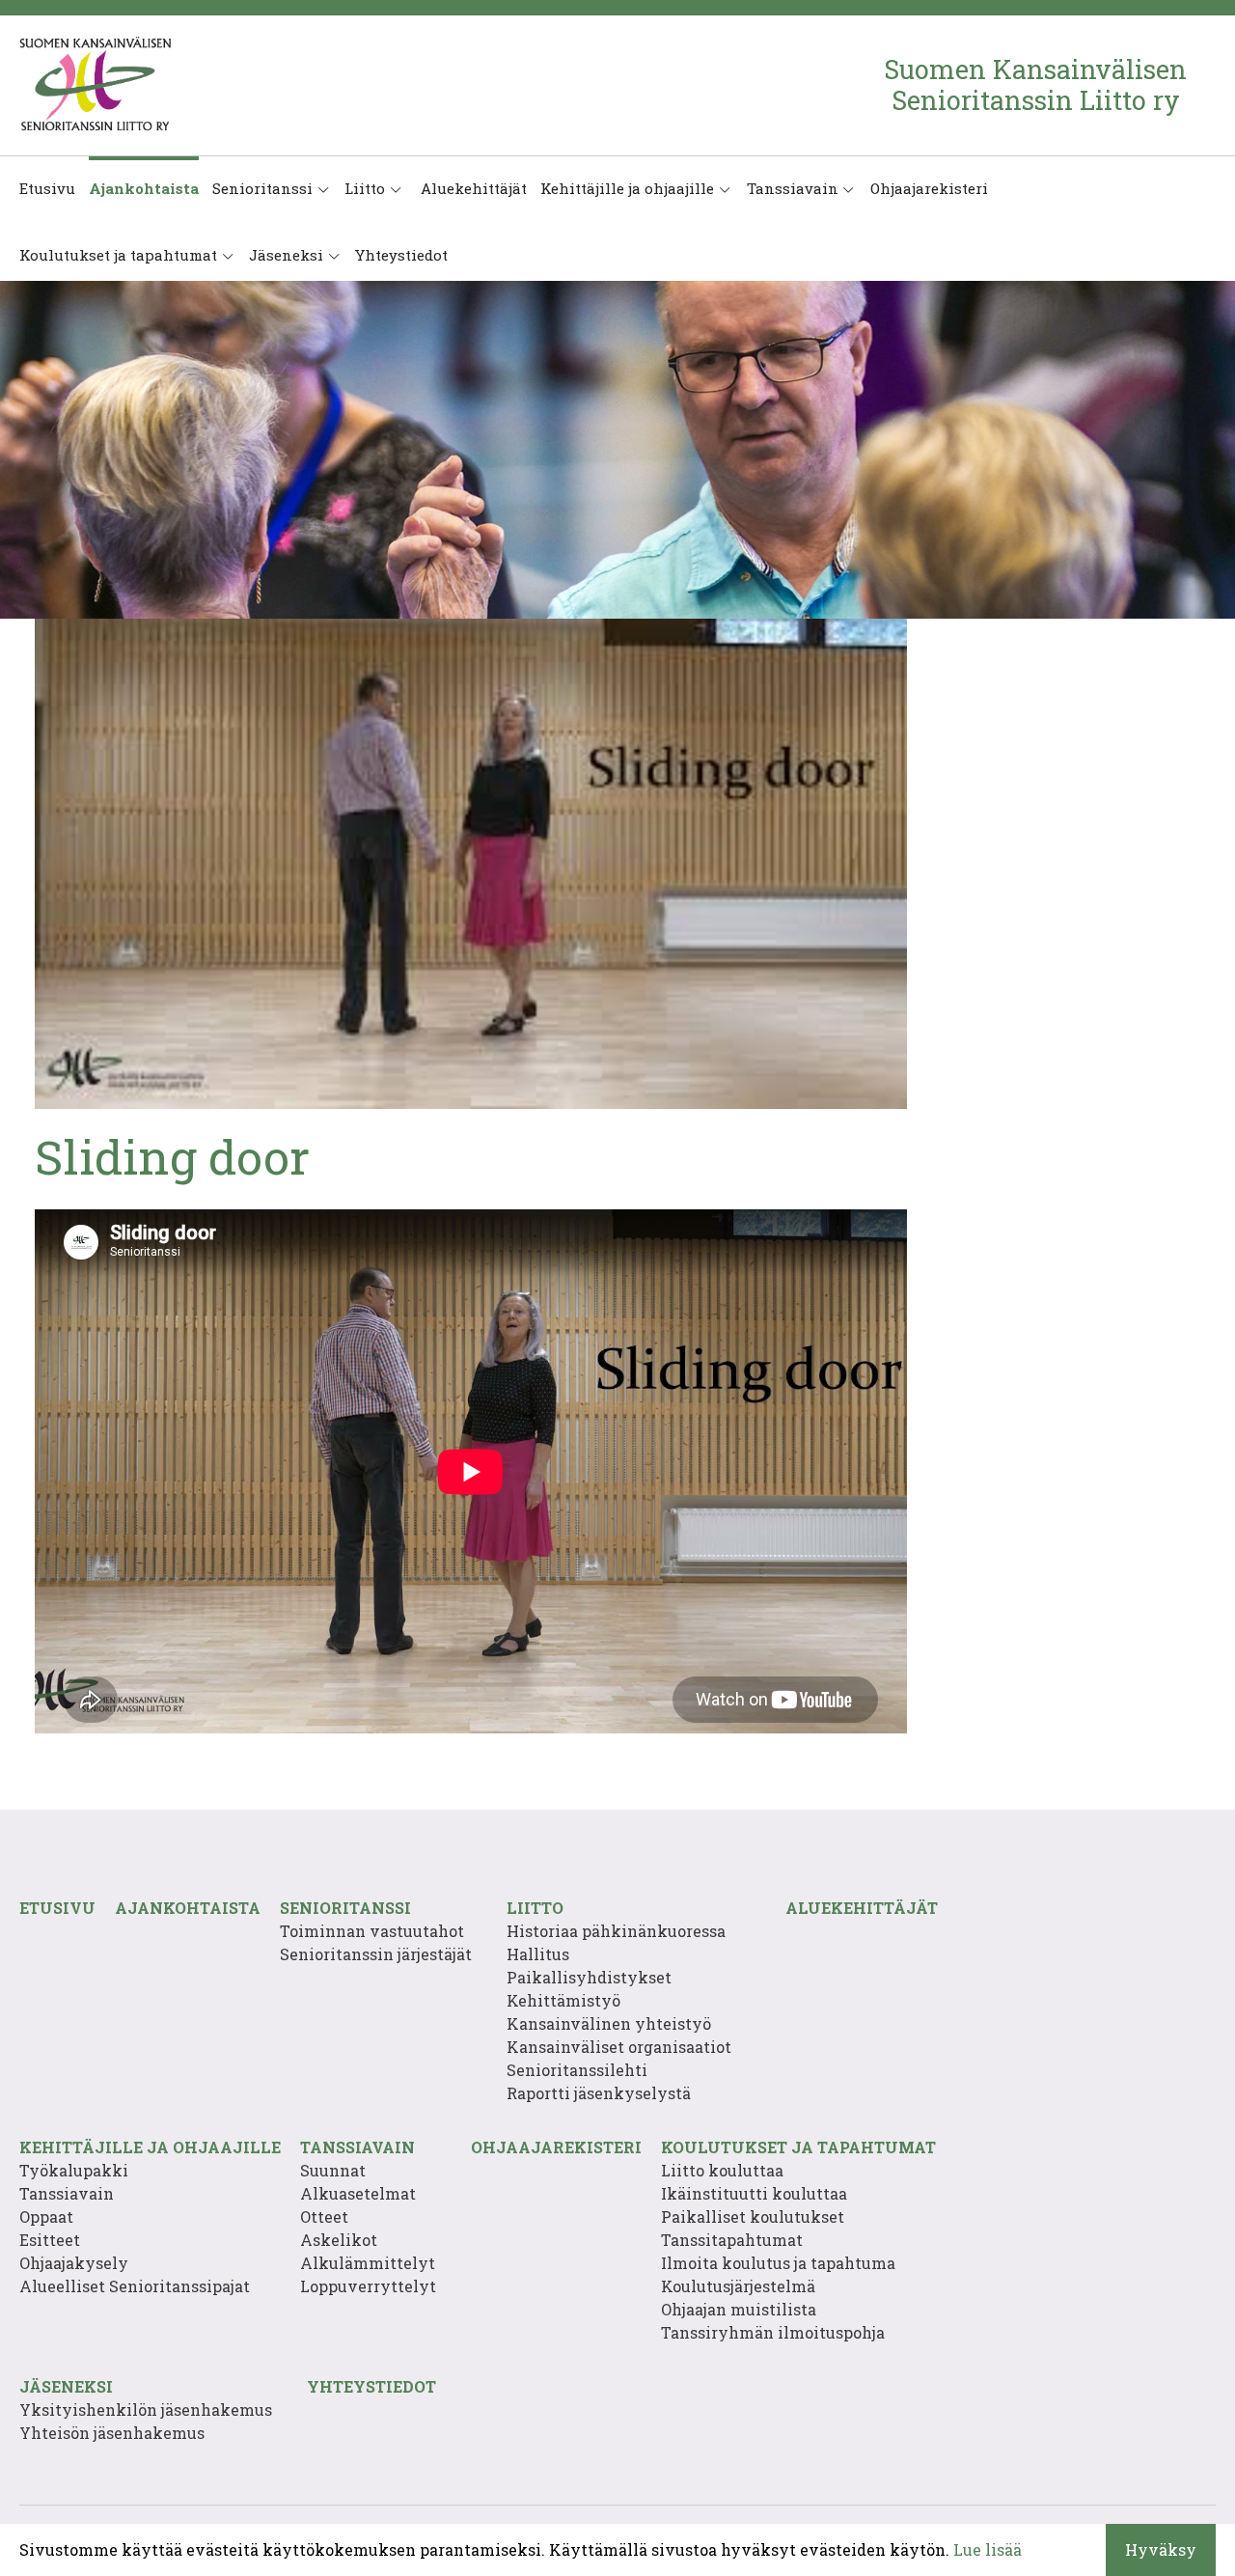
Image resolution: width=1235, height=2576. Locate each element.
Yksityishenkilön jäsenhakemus (146, 2410)
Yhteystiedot (401, 255)
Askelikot (339, 2240)
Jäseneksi (286, 255)
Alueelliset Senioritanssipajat (135, 2286)
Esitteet (50, 2240)
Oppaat (46, 2216)
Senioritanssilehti (577, 2070)
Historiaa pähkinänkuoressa (616, 1931)
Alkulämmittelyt (368, 2263)
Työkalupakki (74, 2170)
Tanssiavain (793, 188)
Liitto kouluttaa (722, 2170)
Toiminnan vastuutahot (372, 1931)
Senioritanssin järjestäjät (376, 1954)
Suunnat (333, 2170)
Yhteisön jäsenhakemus (112, 2433)
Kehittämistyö (563, 2000)
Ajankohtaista (144, 188)
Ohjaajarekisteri (929, 188)
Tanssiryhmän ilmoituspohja (773, 2332)
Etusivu (47, 188)
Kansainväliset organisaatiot (619, 2047)
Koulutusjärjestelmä (738, 2286)
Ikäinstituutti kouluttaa (754, 2193)
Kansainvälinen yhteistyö (609, 2023)
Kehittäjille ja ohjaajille (627, 188)
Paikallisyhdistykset (589, 1977)
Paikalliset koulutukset (753, 2216)
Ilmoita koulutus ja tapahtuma (778, 2263)
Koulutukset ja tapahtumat (118, 255)
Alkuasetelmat (358, 2193)
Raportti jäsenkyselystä (599, 2093)
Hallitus (538, 1954)
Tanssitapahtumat (732, 2240)
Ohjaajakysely (74, 2263)
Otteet (324, 2216)
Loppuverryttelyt (368, 2286)
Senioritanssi (262, 188)
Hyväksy (1161, 2549)
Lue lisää (988, 2549)
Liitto (365, 188)
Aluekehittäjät (472, 188)
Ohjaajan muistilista (739, 2309)
